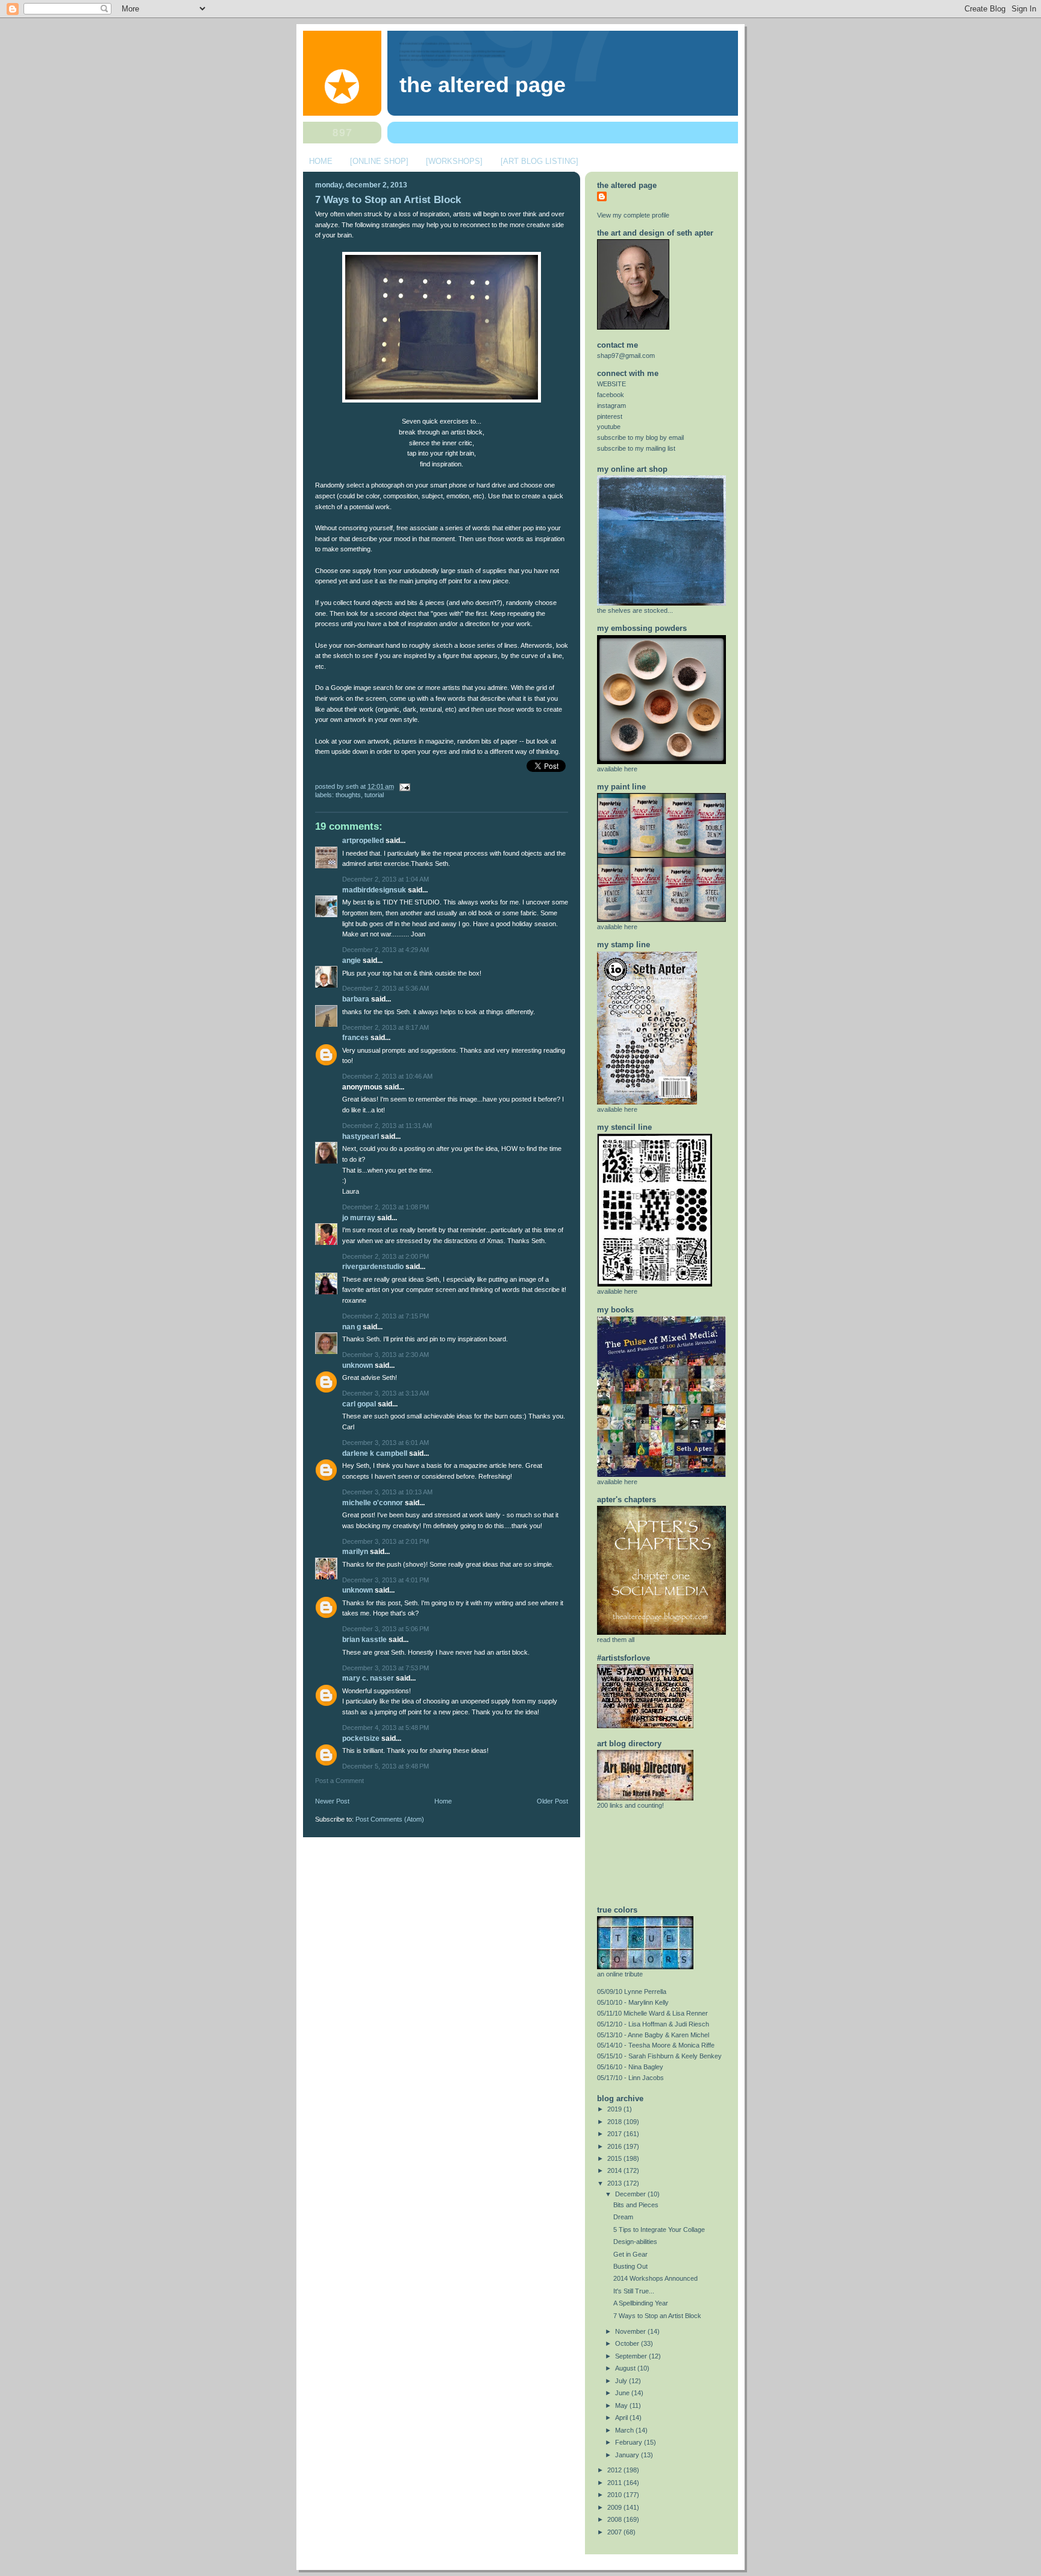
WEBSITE (611, 384)
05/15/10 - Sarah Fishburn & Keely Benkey (659, 2056)
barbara (356, 999)
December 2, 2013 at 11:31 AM (387, 1126)
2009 (615, 2507)
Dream (623, 2217)
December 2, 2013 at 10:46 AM (387, 1076)
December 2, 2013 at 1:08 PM (386, 1207)
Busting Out (630, 2266)
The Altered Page (483, 85)
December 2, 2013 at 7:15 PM (386, 1316)
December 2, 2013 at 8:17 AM (386, 1027)
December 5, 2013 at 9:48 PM (386, 1766)
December (631, 2194)
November (631, 2331)
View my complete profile (633, 215)
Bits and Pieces (636, 2205)
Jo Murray (359, 1218)
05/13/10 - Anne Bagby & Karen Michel (653, 2035)
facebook (611, 395)
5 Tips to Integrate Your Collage (659, 2230)
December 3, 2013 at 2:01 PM (386, 1541)
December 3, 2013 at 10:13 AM (387, 1492)
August (626, 2368)
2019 (615, 2109)
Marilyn (355, 1552)
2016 (615, 2146)
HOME (321, 161)
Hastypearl (361, 1136)
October (628, 2343)
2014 (615, 2170)
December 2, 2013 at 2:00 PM (386, 1256)
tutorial (374, 795)
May (622, 2405)
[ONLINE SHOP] (379, 161)
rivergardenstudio (373, 1267)
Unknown (358, 1365)
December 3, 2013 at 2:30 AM (386, 1355)
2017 (615, 2134)
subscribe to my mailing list (636, 448)
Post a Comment (339, 1781)
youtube (609, 427)
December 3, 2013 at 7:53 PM (386, 1668)
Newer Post (332, 1801)
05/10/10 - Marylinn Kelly (633, 2002)
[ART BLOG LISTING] (539, 161)
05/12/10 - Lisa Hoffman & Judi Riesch (653, 2024)
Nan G (352, 1327)
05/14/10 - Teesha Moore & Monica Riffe (656, 2045)
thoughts (348, 795)
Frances (355, 1038)
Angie (352, 961)
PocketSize (361, 1738)
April (622, 2418)
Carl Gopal (359, 1404)
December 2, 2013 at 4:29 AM (386, 950)
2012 (615, 2470)
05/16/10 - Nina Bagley (630, 2067)
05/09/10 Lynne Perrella (632, 1992)
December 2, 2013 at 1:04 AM (386, 879)
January (628, 2455)
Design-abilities (635, 2242)
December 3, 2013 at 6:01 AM (386, 1443)
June (623, 2393)
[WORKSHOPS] (454, 161)
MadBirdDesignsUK (374, 890)
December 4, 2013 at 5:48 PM (386, 1728)
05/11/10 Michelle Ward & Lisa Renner (652, 2013)
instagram (611, 406)
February (630, 2442)
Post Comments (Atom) (390, 1819)
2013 (615, 2183)
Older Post (552, 1801)
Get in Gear (630, 2254)
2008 (615, 2519)
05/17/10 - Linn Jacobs (630, 2078)
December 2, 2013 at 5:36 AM (386, 988)
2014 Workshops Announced (655, 2278)
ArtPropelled (363, 841)
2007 (615, 2532)
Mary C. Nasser (368, 1678)
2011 (615, 2483)
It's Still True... (634, 2291)
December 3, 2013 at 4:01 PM (386, 1580)
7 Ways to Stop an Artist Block (388, 200)
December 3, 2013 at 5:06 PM (386, 1629)
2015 (615, 2158)
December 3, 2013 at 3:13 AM (386, 1393)
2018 (615, 2122)
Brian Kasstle (364, 1640)
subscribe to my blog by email (640, 437)
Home (443, 1801)
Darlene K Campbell (375, 1453)
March (625, 2430)
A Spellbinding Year (641, 2303)
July (622, 2381)
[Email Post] (403, 786)
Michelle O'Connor (373, 1503)
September (632, 2356)
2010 (615, 2495)
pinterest (610, 416)
